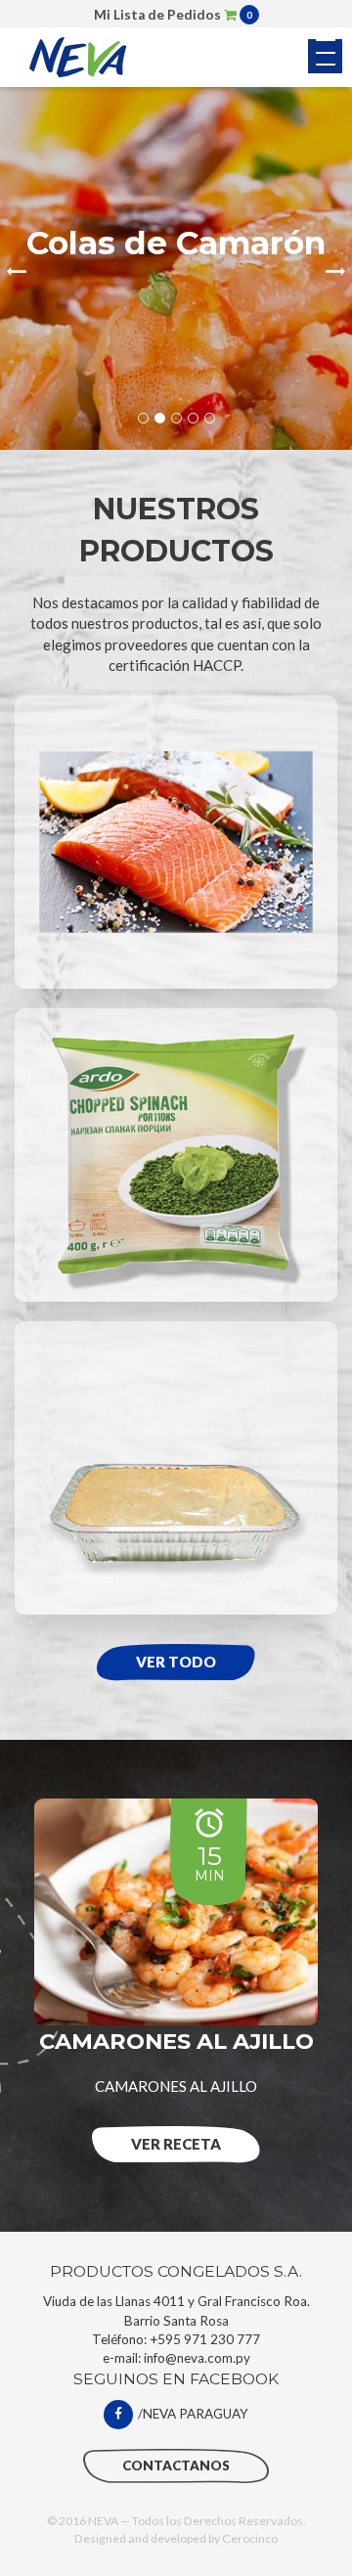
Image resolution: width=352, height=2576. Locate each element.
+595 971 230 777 (205, 2339)
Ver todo (176, 1662)
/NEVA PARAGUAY (193, 2414)
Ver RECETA (176, 2144)
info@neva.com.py (197, 2358)
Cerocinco (250, 2538)
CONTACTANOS (176, 2465)
